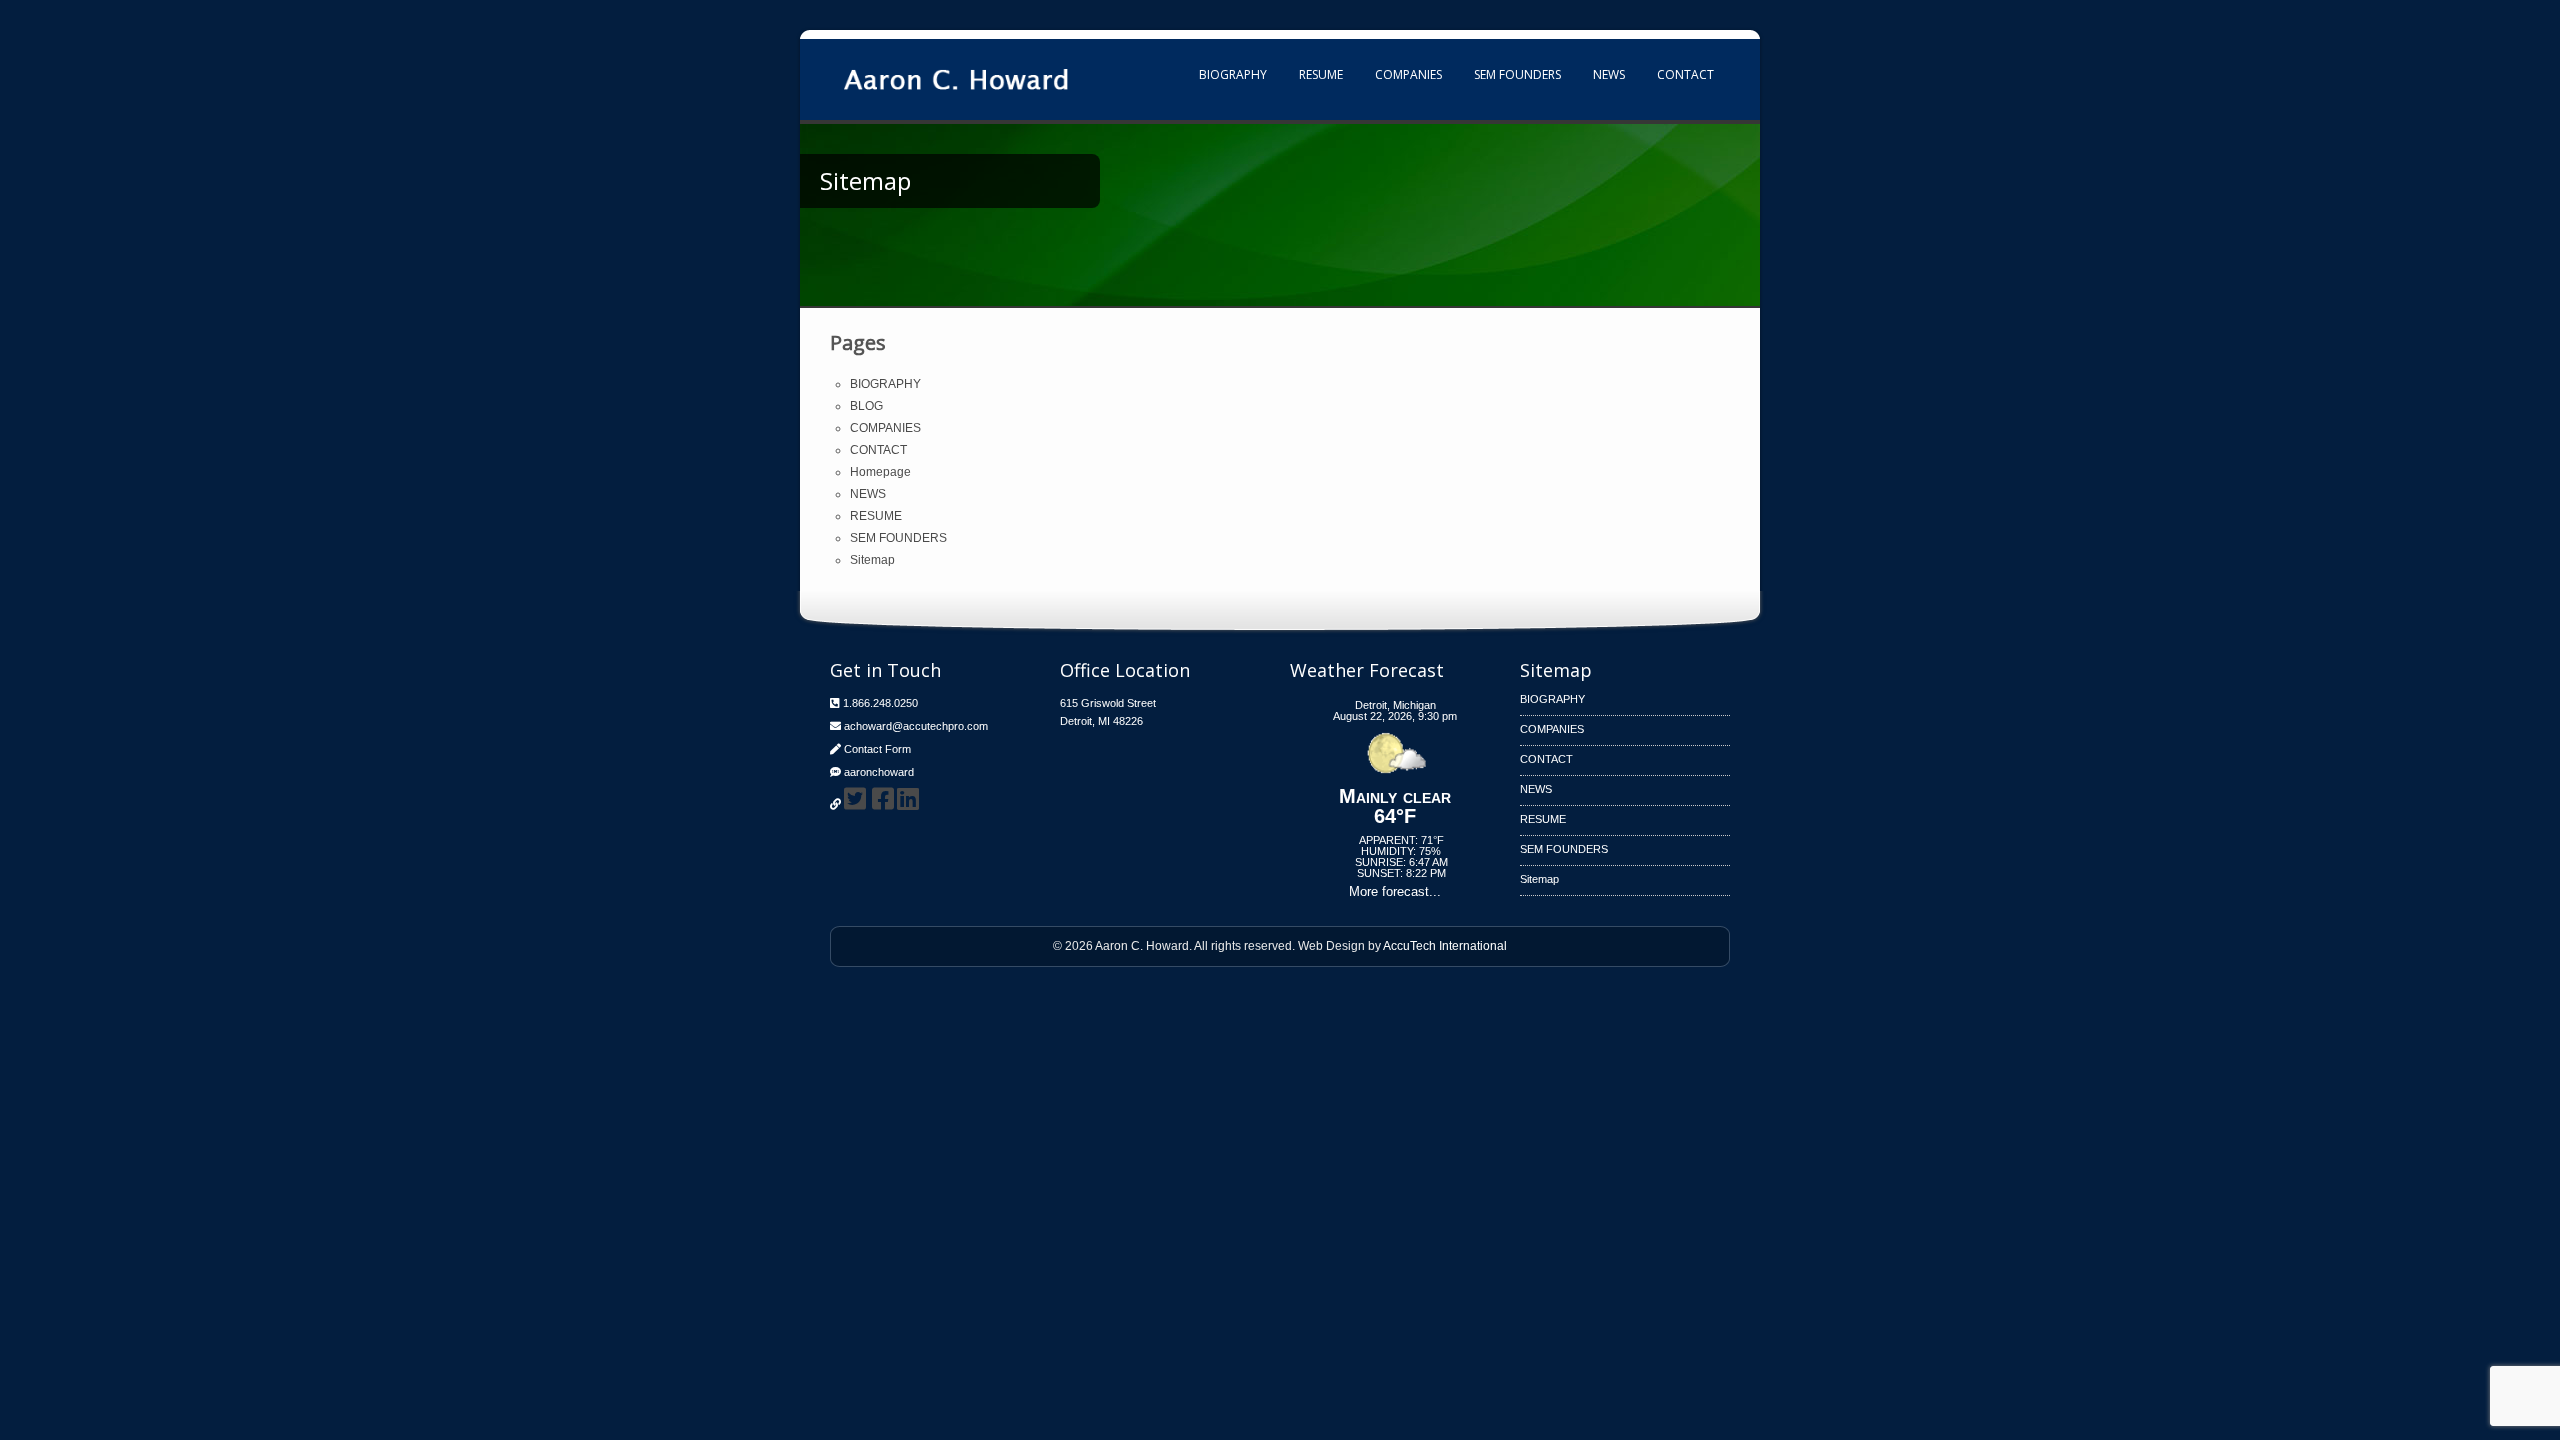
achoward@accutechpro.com (916, 726)
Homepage (880, 472)
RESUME (1321, 74)
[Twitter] (855, 799)
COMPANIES (1408, 74)
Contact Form (877, 749)
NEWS (1609, 74)
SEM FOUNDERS (1517, 74)
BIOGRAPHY (1233, 74)
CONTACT (1685, 74)
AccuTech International (1445, 946)
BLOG (866, 406)
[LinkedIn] (908, 799)
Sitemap (872, 560)
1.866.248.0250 (880, 703)
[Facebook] (883, 799)
